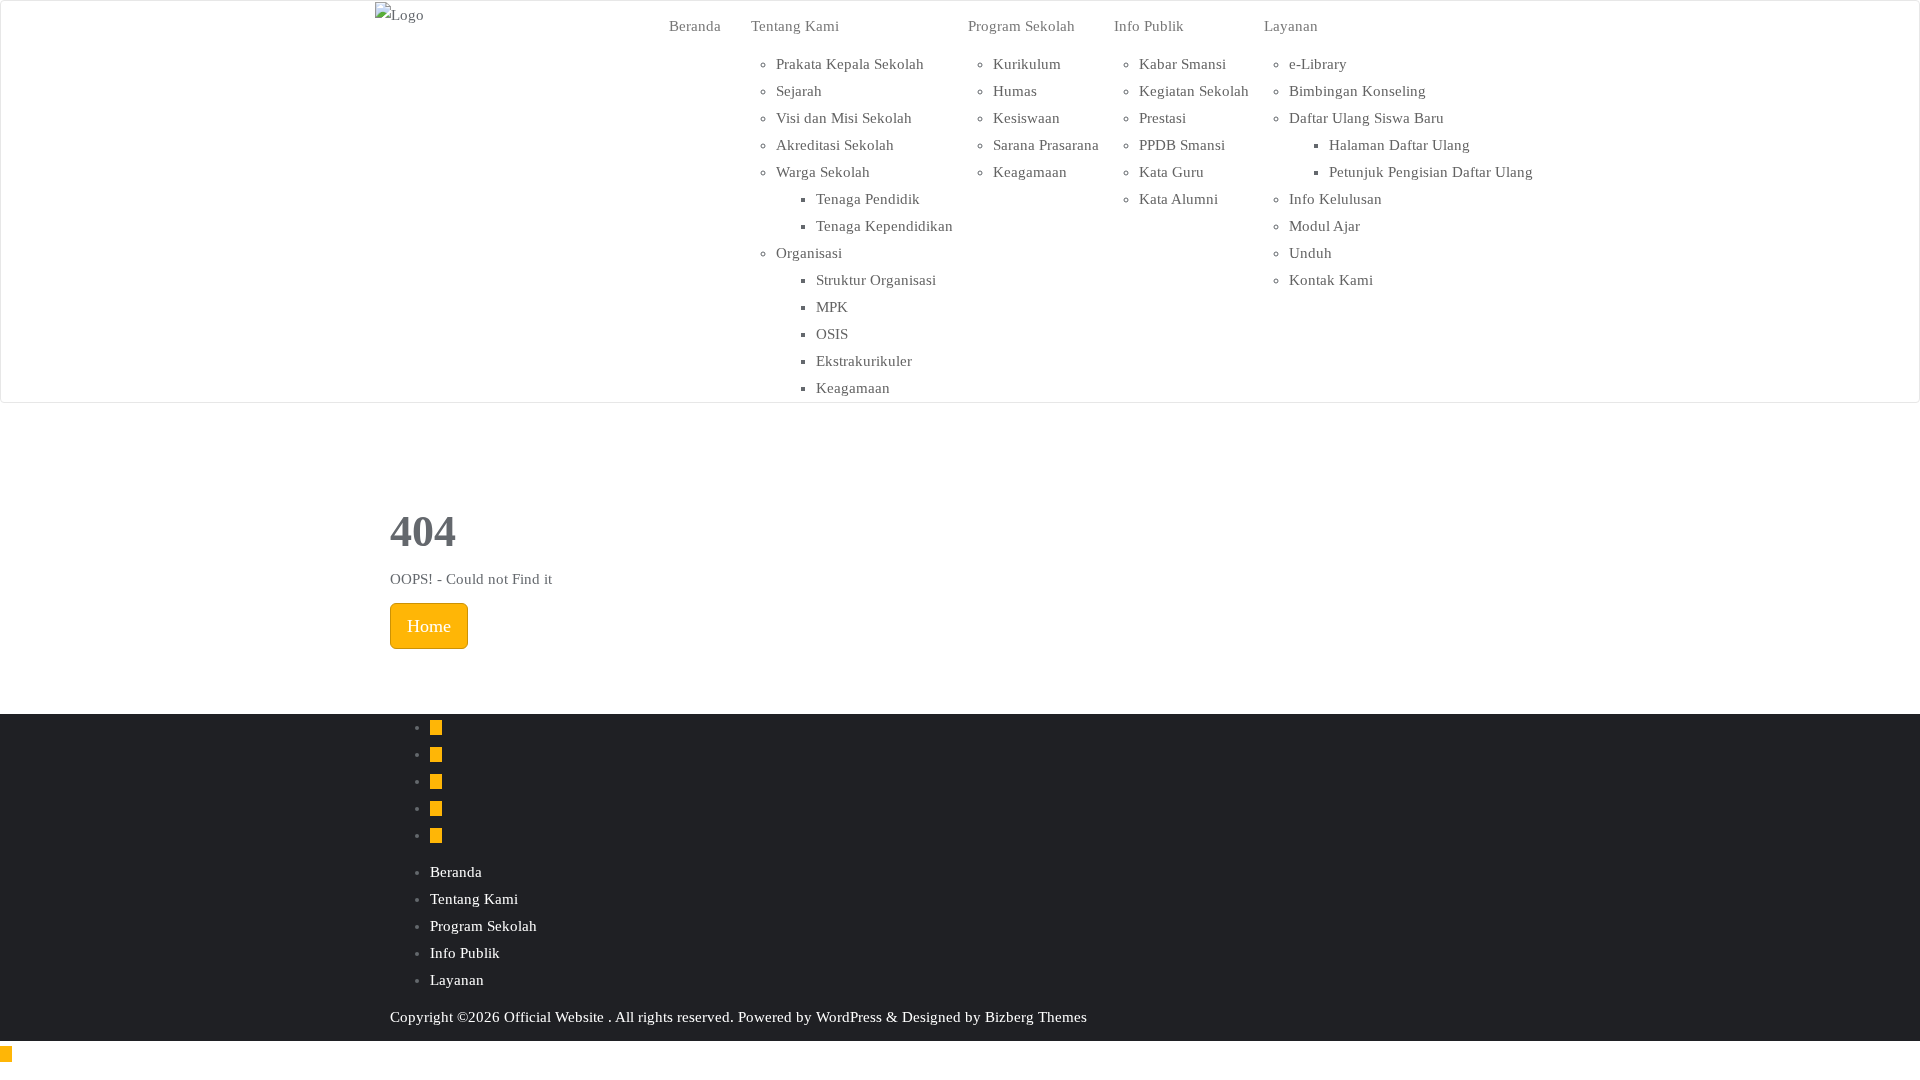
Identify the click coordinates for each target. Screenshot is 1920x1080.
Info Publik (465, 953)
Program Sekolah (483, 926)
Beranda (456, 872)
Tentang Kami (474, 899)
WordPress (849, 1017)
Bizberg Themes (1036, 1017)
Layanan (457, 980)
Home (429, 626)
